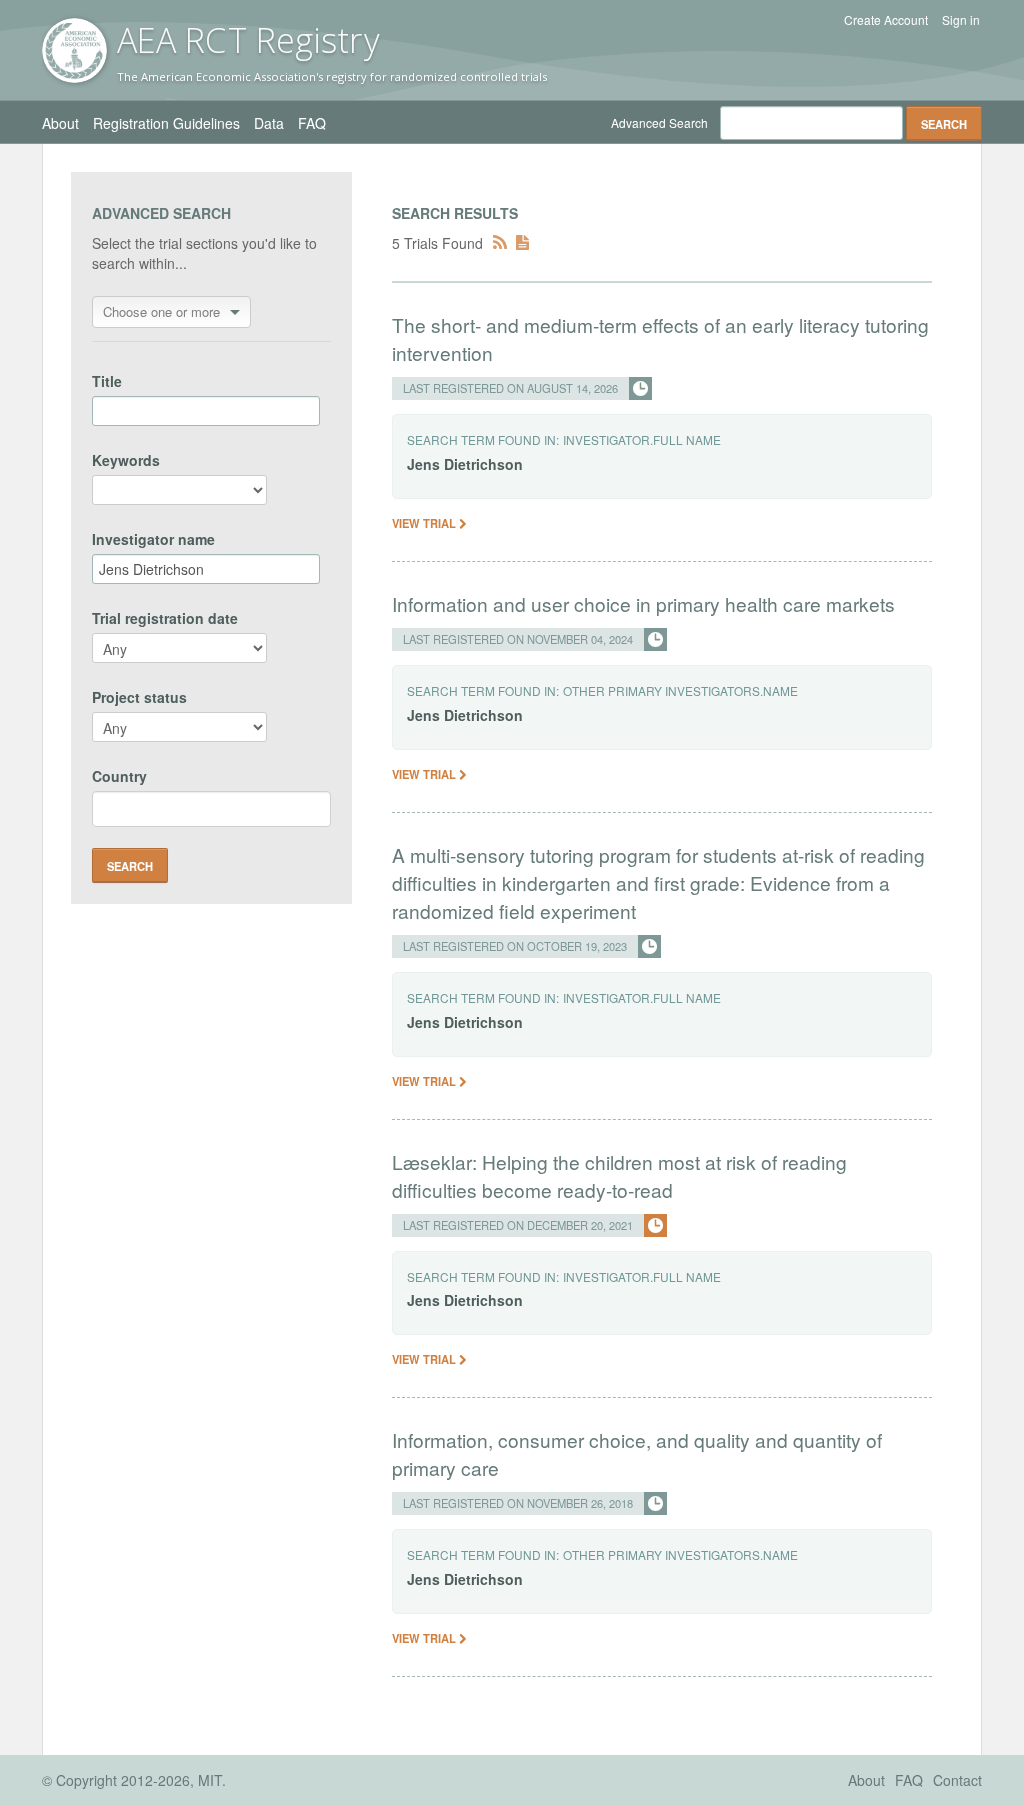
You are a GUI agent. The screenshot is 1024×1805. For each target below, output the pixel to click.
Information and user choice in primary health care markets (643, 603)
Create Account (886, 20)
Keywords (126, 460)
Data (269, 123)
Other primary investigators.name (680, 690)
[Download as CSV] (522, 243)
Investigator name (153, 539)
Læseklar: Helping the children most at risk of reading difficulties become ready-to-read (619, 1175)
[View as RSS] (500, 243)
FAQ (312, 123)
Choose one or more (161, 311)
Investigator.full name (642, 439)
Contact (957, 1780)
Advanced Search (659, 122)
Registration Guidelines (166, 123)
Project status (139, 697)
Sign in (961, 20)
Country (119, 776)
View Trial (425, 523)
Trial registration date (165, 618)
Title (107, 381)
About (60, 123)
